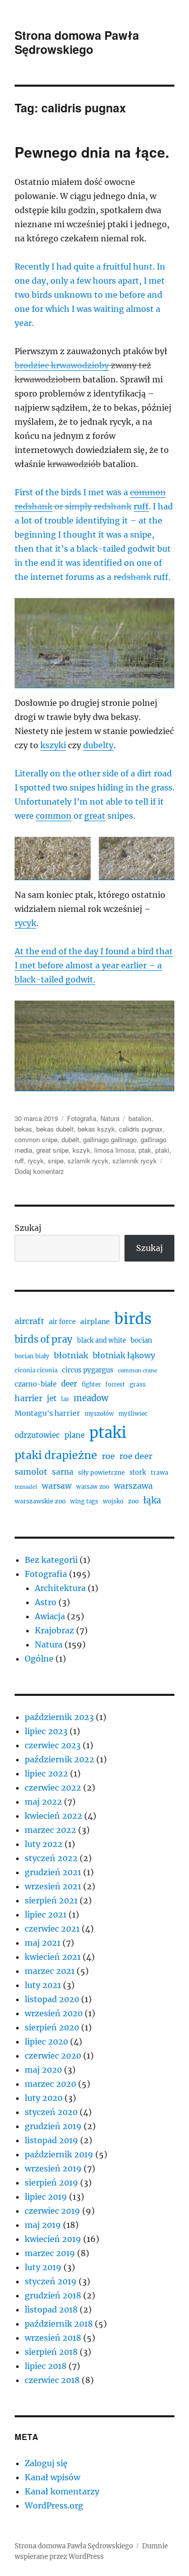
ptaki (162, 1150)
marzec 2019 (50, 2253)
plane (75, 1435)
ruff (141, 506)
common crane (138, 1371)
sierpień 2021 (51, 1900)
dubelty (98, 745)
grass (138, 1384)
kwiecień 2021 (53, 1957)
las (65, 1399)
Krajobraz (54, 1630)
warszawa (133, 1486)
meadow (91, 1398)
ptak (145, 1150)
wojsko (113, 1501)
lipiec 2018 (46, 2366)
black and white (102, 1340)
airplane (95, 1322)
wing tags (84, 1501)
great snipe (52, 1150)
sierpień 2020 (52, 2027)
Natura (110, 1118)
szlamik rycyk (88, 1161)
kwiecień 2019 (53, 2239)
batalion (140, 1118)
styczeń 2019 (51, 2281)
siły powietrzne (102, 1472)
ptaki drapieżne (56, 1455)
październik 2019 (59, 2154)
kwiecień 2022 (53, 1816)
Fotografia (82, 1118)
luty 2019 (43, 2267)
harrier (28, 1398)
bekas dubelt (55, 1129)
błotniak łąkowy (124, 1356)
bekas (23, 1129)
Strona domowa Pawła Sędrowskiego (77, 42)
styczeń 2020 (51, 2112)
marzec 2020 (50, 2084)
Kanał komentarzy (62, 2491)
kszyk (81, 1150)
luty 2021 (43, 1985)
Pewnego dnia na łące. (92, 152)
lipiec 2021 (46, 1914)
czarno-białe (36, 1384)
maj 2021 (43, 1943)
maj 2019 (43, 2225)
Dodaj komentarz (39, 1171)
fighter (91, 1384)
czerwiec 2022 (53, 1788)
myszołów (99, 1414)
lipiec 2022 (46, 1773)
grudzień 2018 (53, 2295)
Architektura (60, 1588)
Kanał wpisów (52, 2477)
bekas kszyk (96, 1129)
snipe (56, 1161)
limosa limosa (114, 1150)
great (95, 816)
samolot (31, 1472)
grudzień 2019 (53, 2126)
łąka (152, 1500)
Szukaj (28, 1228)
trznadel (26, 1487)
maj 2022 (43, 1802)
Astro (46, 1602)
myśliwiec (133, 1414)
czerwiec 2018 (52, 2380)
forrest (115, 1384)
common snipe (36, 1139)
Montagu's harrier (47, 1413)
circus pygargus (88, 1370)
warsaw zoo (93, 1487)
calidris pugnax (141, 1129)
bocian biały (32, 1356)
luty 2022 (44, 1844)
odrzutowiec (37, 1435)
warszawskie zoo (40, 1501)
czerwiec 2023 (53, 1745)
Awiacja (50, 1616)
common (54, 816)
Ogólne (39, 1659)
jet (52, 1398)
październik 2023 (59, 1717)
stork (138, 1472)
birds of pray (44, 1339)
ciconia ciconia (36, 1370)
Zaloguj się (46, 2463)
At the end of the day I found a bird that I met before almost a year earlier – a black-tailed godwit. (94, 965)
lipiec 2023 (46, 1731)
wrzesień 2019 (53, 2168)
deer (69, 1384)
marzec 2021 (50, 1971)
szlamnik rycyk (135, 1161)
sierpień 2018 (51, 2352)
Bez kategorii (51, 1560)
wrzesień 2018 (53, 2338)
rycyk (25, 923)
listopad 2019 (51, 2140)
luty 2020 (44, 2098)
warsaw (57, 1486)
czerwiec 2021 (52, 1929)
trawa (160, 1472)
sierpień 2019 (51, 2183)
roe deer (136, 1456)
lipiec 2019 (46, 2197)
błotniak (71, 1355)
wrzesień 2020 (54, 2013)
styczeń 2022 (51, 1858)
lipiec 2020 (46, 2041)
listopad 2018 (51, 2309)
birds (133, 1319)
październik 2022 (59, 1759)
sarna (63, 1472)
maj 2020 (43, 2070)
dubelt (70, 1139)
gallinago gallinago (110, 1139)
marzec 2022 (50, 1830)
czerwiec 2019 (52, 2211)
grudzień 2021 (53, 1872)
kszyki (53, 745)
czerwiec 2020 (53, 2056)
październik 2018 (59, 2324)
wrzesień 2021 (53, 1886)
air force (62, 1322)
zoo (133, 1501)
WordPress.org (54, 2505)
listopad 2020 (52, 1999)
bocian (141, 1340)
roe (108, 1456)
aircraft (29, 1321)
